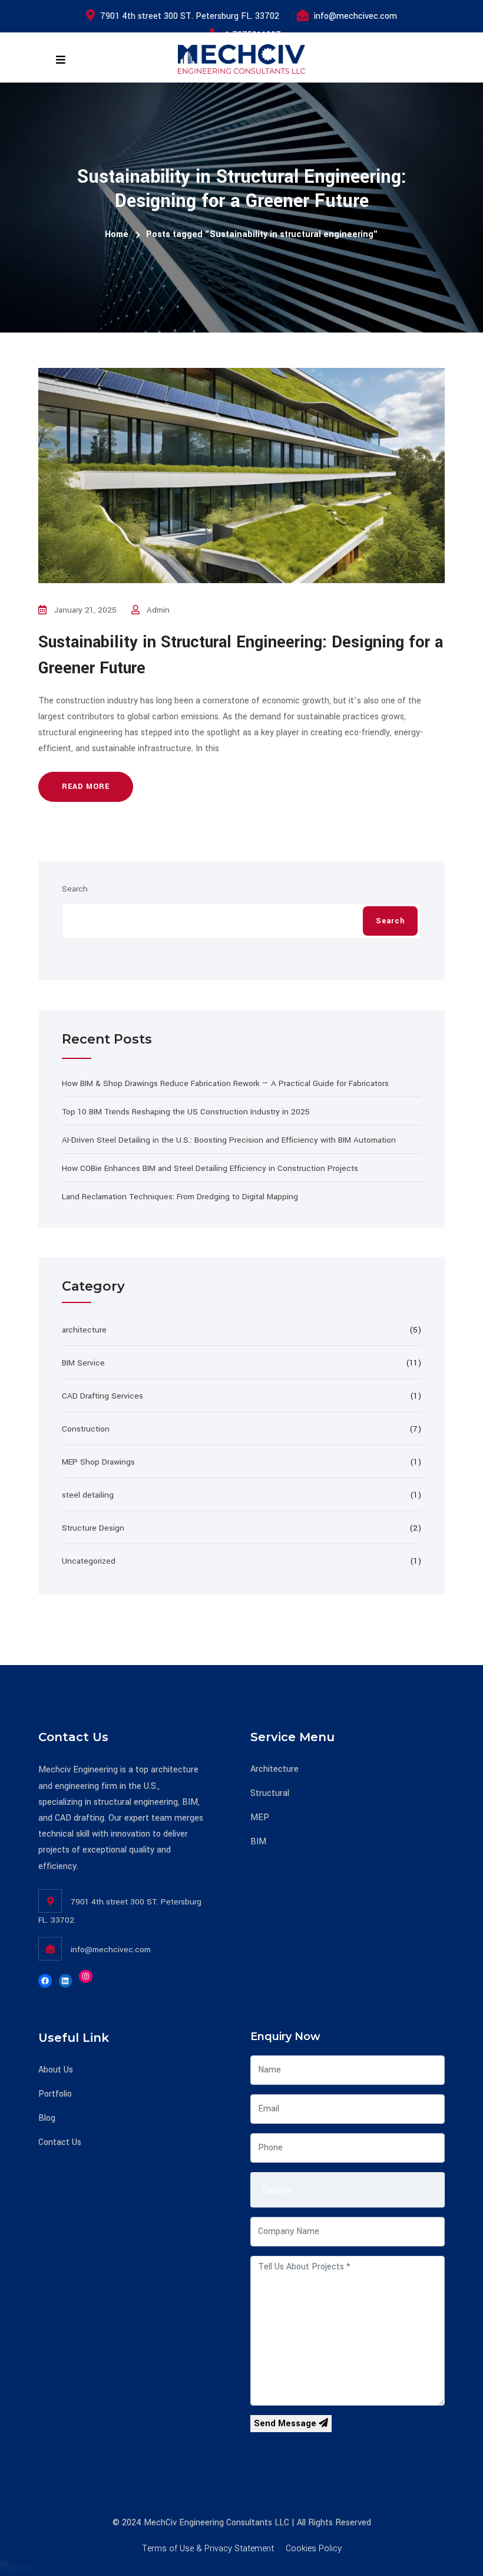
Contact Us (60, 2142)
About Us (56, 2070)
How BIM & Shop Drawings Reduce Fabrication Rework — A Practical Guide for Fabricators (225, 1083)
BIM (258, 1842)
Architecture (274, 1769)
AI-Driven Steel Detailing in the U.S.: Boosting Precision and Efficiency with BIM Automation (229, 1140)
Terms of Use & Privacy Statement (208, 2549)
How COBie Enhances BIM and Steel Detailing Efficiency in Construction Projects (210, 1168)
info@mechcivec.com (355, 16)
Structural (270, 1793)
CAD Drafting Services (102, 1396)
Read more (86, 787)
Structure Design (93, 1528)
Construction (86, 1429)
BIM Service (83, 1363)
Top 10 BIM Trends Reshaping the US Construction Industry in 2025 (186, 1112)
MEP (260, 1817)
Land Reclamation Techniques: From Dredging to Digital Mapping (180, 1197)
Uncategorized (89, 1561)
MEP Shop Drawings (98, 1462)
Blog (47, 2118)
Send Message (286, 2424)
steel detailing (88, 1495)
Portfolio (55, 2094)
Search (75, 889)
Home (117, 234)
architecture (84, 1330)
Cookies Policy (314, 2549)
